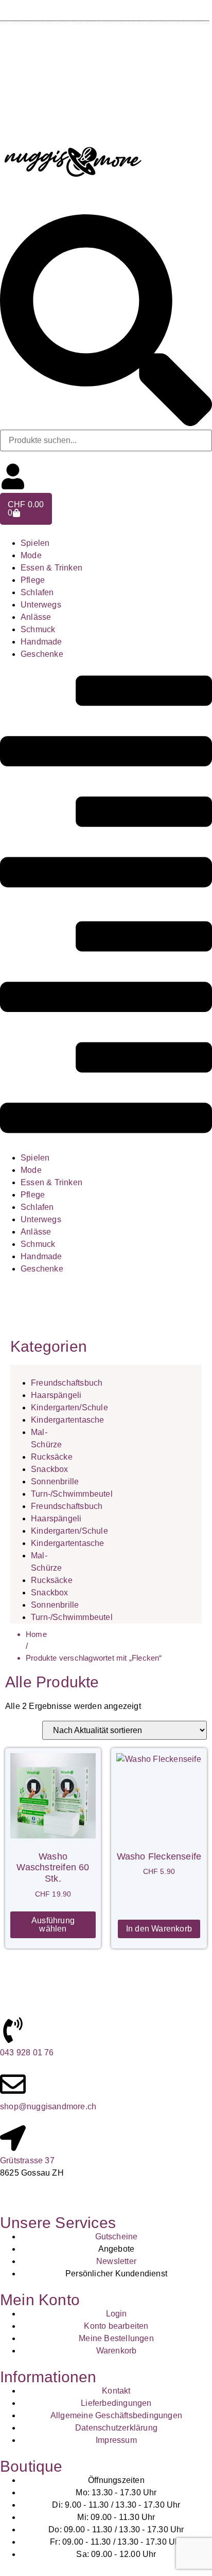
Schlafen (37, 592)
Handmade (41, 642)
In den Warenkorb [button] (159, 1929)
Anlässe (36, 617)
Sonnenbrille (55, 1482)
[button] (106, 906)
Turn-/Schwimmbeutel (72, 1494)
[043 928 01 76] (13, 2030)
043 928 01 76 (27, 2053)
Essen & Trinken (51, 568)
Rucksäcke (52, 1457)
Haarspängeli (56, 1395)
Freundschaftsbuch (67, 1383)
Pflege (33, 580)
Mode (31, 555)
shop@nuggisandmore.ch (48, 2106)
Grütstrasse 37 (27, 2160)
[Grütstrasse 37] (13, 2138)
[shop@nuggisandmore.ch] (13, 2084)
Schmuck (38, 629)
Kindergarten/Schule (69, 1407)
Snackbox (50, 1469)
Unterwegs (41, 605)
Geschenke (42, 654)
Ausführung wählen (53, 1925)
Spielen (35, 543)
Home (36, 1634)
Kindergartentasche (68, 1420)
